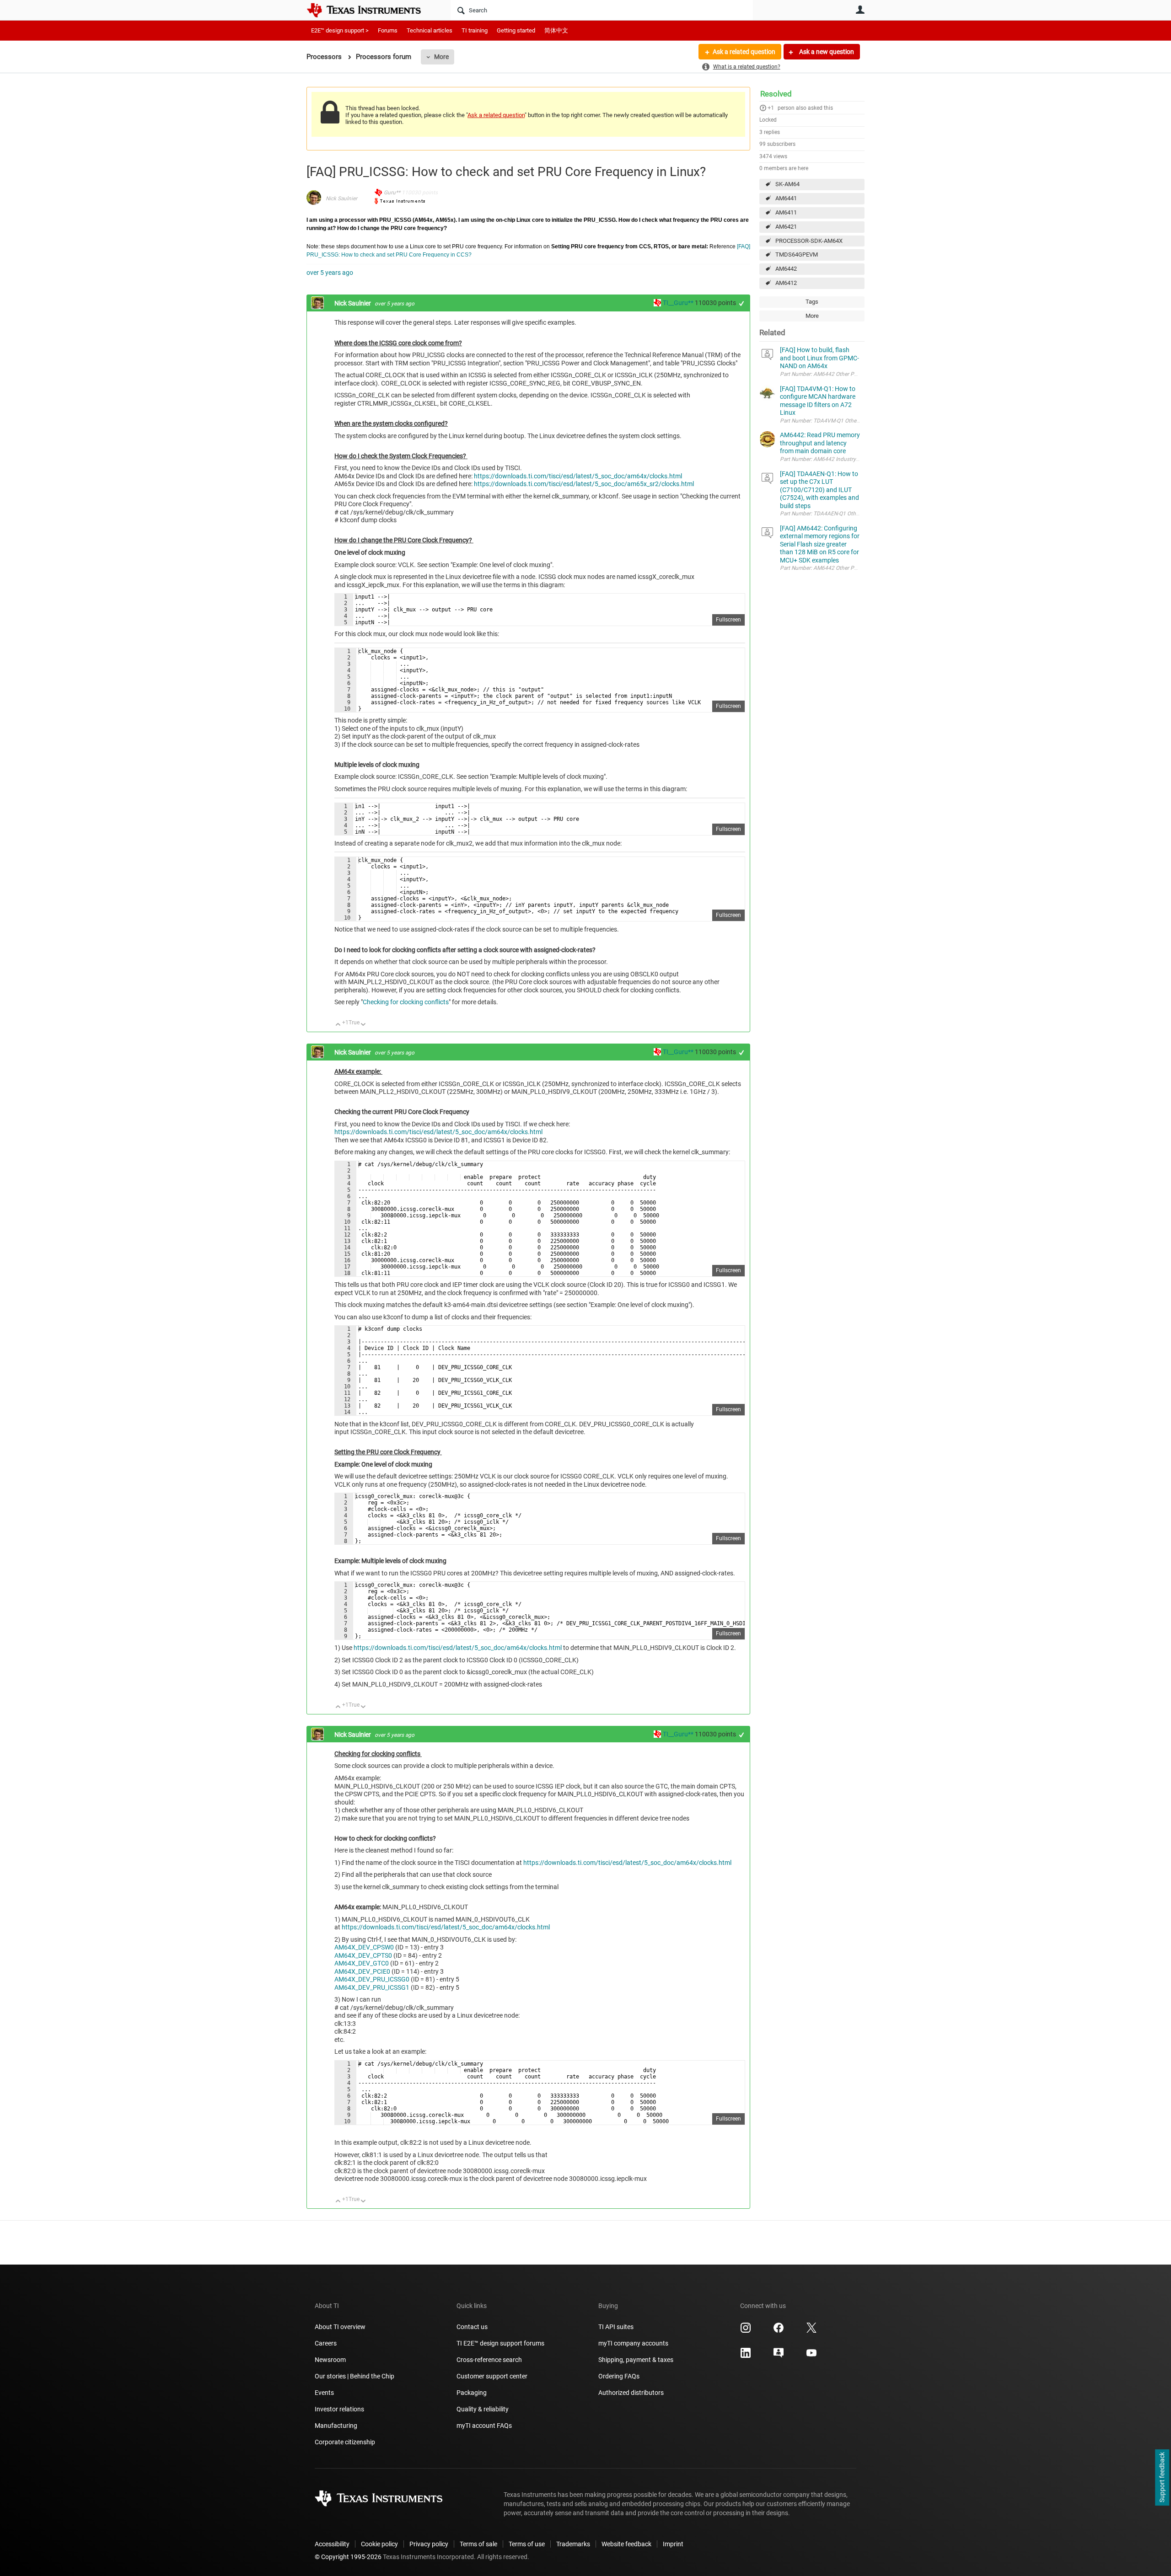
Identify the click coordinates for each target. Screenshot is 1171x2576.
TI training (475, 30)
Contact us (472, 2327)
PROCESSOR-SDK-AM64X (809, 241)
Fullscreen (728, 620)
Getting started (516, 30)
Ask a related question (744, 52)
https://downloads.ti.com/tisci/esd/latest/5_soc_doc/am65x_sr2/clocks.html (584, 484)
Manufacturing (336, 2426)
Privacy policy (429, 2544)
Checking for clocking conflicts (406, 1002)
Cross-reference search (489, 2360)
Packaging (472, 2393)
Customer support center (492, 2376)
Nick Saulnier (341, 198)
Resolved (776, 94)
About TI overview (340, 2327)
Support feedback (1162, 2478)
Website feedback (626, 2544)
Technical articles (430, 30)
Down (363, 1025)
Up (338, 1025)
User (860, 10)
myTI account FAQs (484, 2426)
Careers (326, 2343)
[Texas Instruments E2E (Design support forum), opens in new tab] (779, 2356)
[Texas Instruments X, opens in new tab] (811, 2331)
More (441, 57)
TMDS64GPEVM (797, 254)
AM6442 (786, 269)
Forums (388, 30)
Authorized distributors (631, 2393)
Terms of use (527, 2544)
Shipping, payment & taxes (636, 2360)
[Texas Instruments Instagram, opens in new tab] (746, 2331)
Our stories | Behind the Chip (355, 2376)
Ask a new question (826, 52)
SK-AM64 (787, 184)
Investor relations (339, 2409)
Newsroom (330, 2360)
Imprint (673, 2544)
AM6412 (786, 283)
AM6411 (786, 212)
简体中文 (556, 30)
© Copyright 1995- (348, 2557)
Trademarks (573, 2544)
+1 (771, 108)
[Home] (371, 10)
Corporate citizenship (345, 2442)
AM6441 (786, 198)
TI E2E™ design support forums (500, 2343)
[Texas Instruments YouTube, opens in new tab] (811, 2356)
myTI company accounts (633, 2343)
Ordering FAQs (619, 2376)
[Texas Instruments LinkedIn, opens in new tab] (746, 2356)
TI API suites (616, 2327)
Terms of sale (478, 2544)
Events (324, 2393)
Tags (812, 302)
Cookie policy (379, 2544)
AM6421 (786, 227)
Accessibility (332, 2544)
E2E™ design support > (340, 30)
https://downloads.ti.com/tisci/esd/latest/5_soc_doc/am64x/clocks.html (578, 476)
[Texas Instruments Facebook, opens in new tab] (779, 2331)
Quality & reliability (483, 2409)
